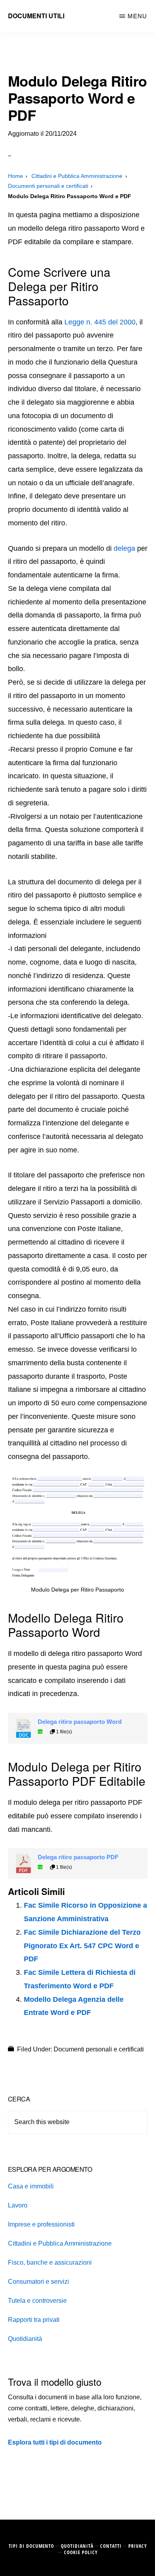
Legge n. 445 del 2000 (100, 322)
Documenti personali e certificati (99, 2049)
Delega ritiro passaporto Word (80, 1722)
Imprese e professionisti (41, 2224)
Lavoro (18, 2205)
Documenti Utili (36, 16)
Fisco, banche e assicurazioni (50, 2262)
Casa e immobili (31, 2186)
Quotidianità (25, 2339)
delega (124, 548)
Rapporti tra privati (34, 2320)
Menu (137, 16)
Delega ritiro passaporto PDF (78, 1857)
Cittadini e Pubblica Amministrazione (60, 2243)
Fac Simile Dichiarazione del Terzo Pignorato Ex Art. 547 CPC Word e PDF (82, 1946)
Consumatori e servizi (39, 2282)
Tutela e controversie (37, 2301)
